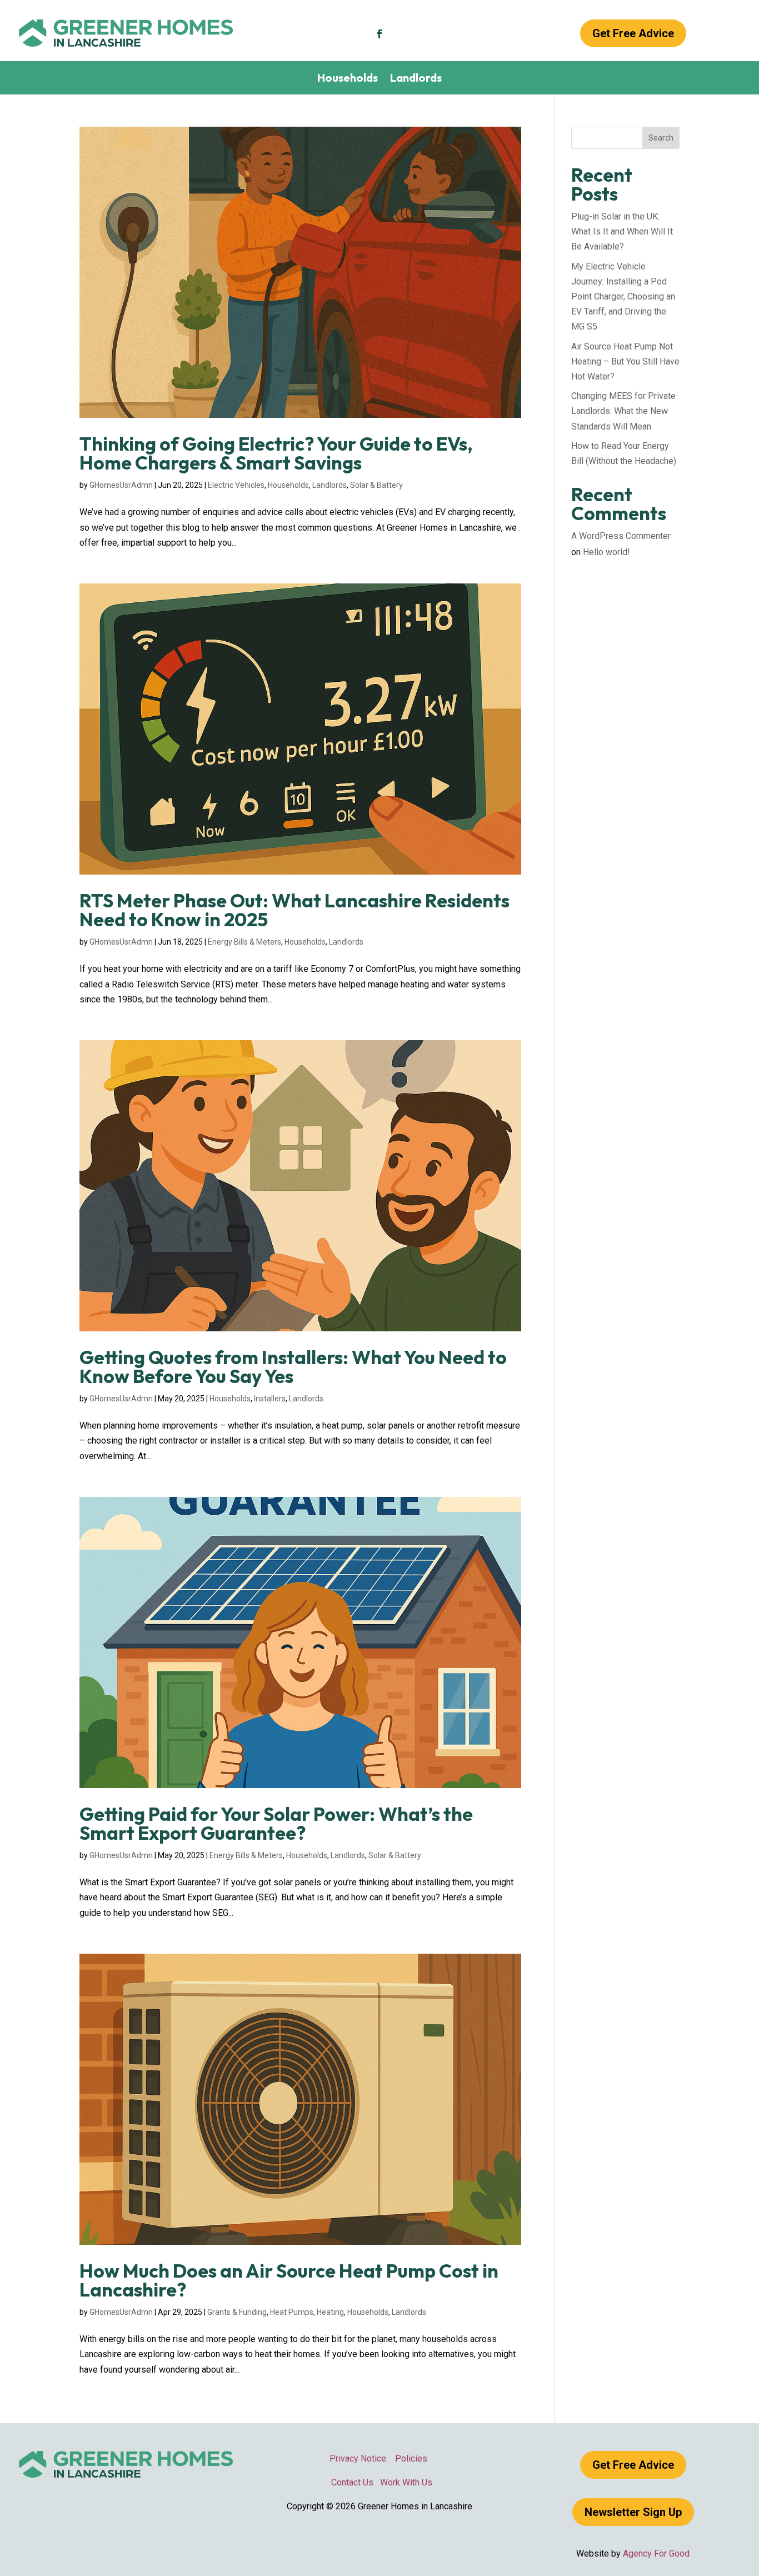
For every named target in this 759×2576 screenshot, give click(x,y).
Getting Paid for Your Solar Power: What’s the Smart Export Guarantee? (276, 1823)
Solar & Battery (376, 485)
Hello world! (606, 552)
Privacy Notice (362, 2458)
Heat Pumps (292, 2312)
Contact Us (352, 2482)
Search (661, 138)
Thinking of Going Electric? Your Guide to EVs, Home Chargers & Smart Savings (276, 453)
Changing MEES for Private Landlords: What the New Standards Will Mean (623, 411)
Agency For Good (656, 2553)
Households (348, 79)
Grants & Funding (237, 2312)
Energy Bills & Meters (244, 942)
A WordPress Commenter (621, 536)
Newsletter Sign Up (633, 2512)
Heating (330, 2312)
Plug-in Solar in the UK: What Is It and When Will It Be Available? (622, 231)
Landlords (416, 79)
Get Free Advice (633, 33)
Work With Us (403, 2482)
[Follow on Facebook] (379, 34)
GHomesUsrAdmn (121, 485)
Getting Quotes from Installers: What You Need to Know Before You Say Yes (293, 1367)
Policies (411, 2458)
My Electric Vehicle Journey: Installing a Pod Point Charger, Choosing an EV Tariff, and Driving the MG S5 (623, 297)
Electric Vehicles (236, 485)
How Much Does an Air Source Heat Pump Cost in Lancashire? (289, 2280)
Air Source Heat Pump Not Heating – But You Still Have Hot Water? (625, 361)
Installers (270, 1399)
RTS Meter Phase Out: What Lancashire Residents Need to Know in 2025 (294, 910)
